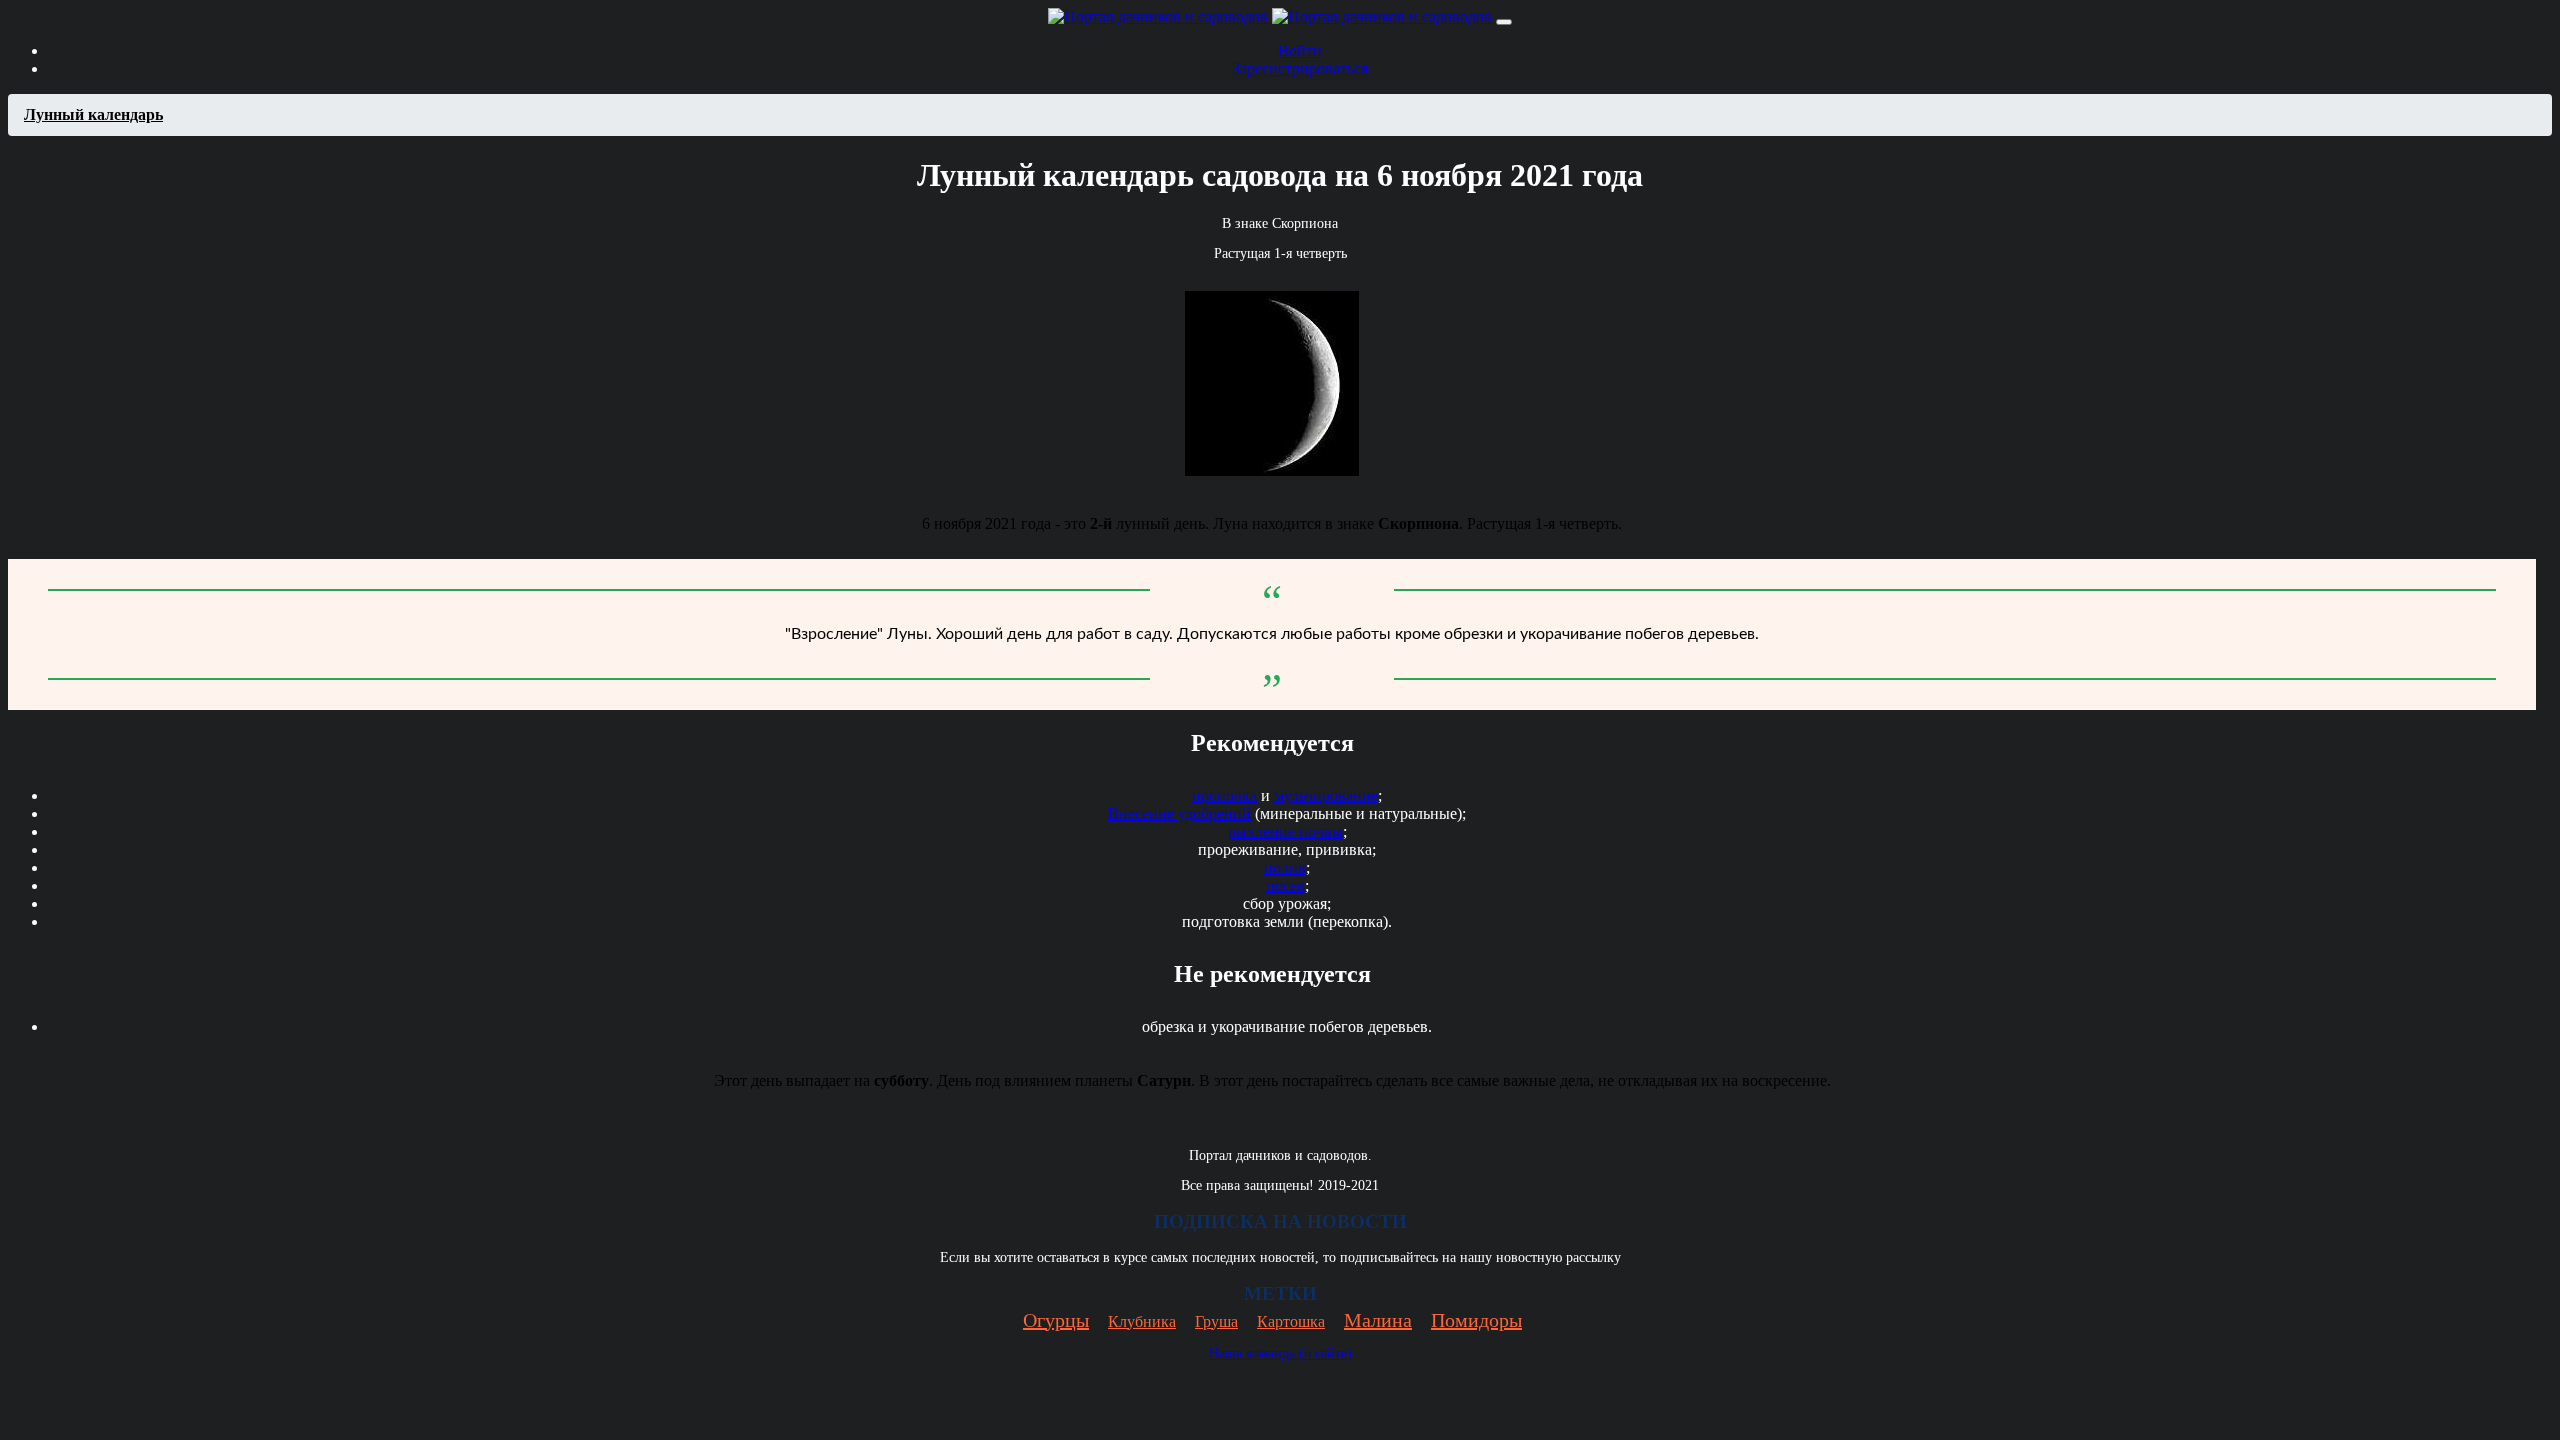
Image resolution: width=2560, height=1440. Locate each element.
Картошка (1291, 1321)
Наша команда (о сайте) (1280, 1353)
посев (1285, 885)
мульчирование (1326, 795)
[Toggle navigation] (1504, 22)
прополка (1224, 795)
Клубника (1142, 1321)
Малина (1378, 1320)
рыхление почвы (1285, 831)
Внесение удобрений (1179, 813)
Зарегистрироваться (1300, 68)
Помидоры (1476, 1320)
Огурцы (1056, 1320)
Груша (1216, 1321)
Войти (1300, 50)
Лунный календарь (93, 114)
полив (1285, 867)
